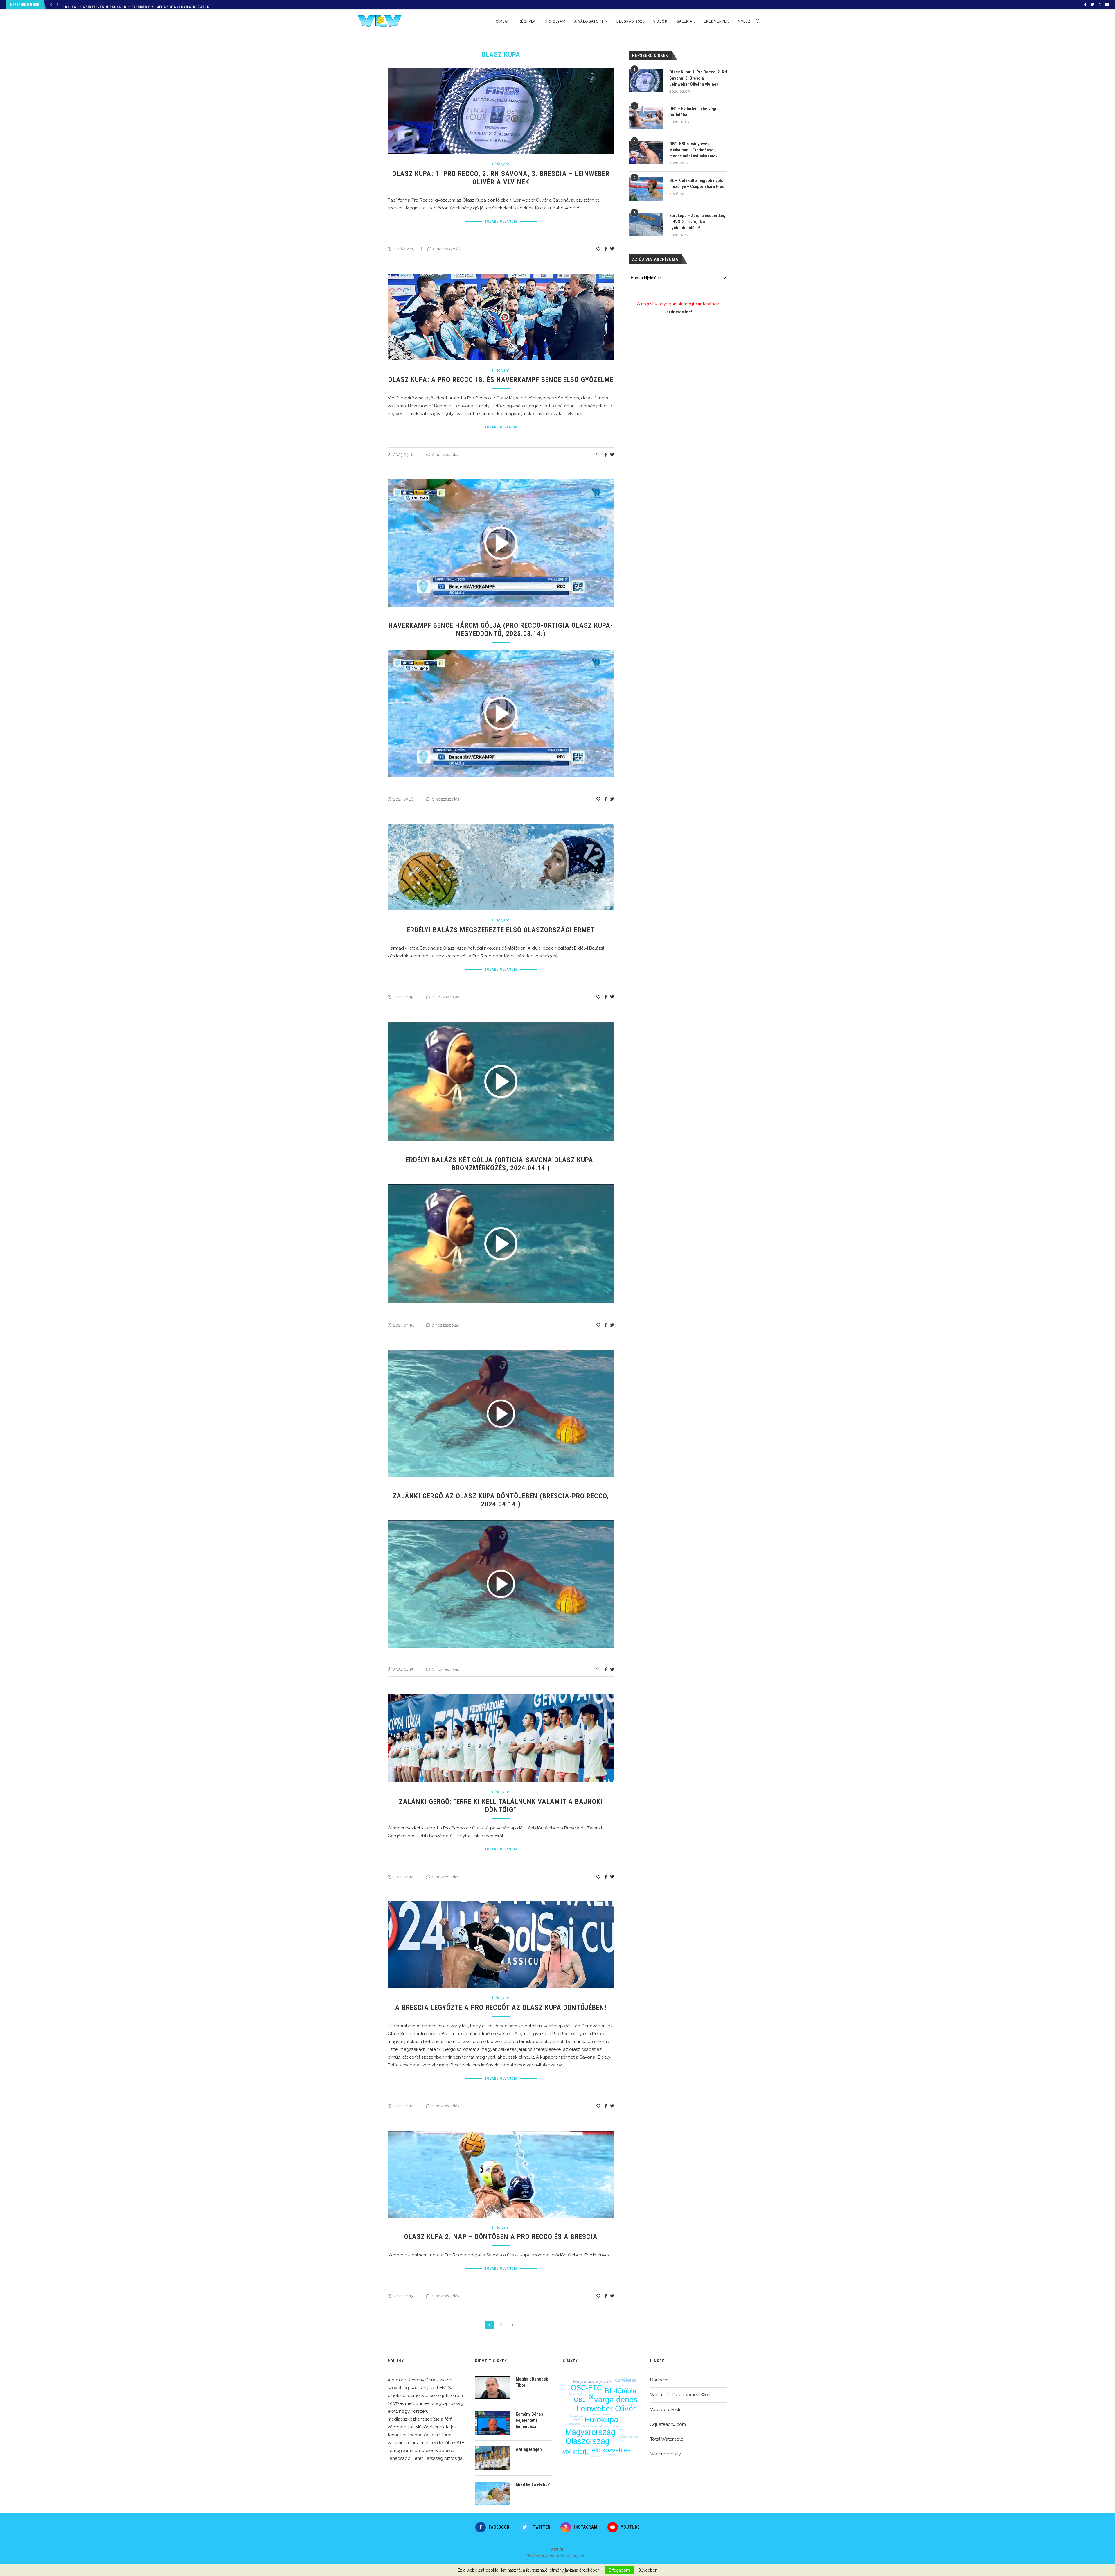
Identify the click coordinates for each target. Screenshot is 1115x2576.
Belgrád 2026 (631, 21)
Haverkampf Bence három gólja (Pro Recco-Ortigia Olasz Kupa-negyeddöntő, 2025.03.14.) (501, 629)
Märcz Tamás (590, 2426)
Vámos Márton (628, 2437)
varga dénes (616, 2400)
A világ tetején (529, 2449)
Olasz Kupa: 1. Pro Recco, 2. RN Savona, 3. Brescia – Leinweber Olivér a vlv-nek (501, 178)
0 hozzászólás (447, 249)
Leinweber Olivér (606, 2409)
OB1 (580, 2400)
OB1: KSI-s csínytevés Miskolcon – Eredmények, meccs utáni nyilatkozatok (693, 150)
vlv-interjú (576, 2452)
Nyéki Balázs (578, 2394)
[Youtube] (1107, 5)
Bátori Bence (606, 2414)
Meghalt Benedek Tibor (532, 2382)
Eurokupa (601, 2420)
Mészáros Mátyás (611, 2426)
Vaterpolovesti (665, 2410)
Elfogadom (619, 2570)
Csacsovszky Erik (597, 2456)
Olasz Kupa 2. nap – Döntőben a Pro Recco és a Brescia (501, 2237)
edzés (622, 2430)
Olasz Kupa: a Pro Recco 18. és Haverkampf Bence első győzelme (501, 380)
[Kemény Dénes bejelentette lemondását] (492, 2423)
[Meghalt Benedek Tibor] (492, 2388)
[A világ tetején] (492, 2458)
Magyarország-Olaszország (592, 2437)
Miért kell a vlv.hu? (533, 2484)
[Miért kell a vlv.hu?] (492, 2493)
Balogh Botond (577, 2416)
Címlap (503, 21)
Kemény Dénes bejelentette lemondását (529, 2420)
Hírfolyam (555, 21)
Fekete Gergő (596, 2414)
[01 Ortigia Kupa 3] (504, 652)
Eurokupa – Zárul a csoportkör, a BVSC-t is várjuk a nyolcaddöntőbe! (697, 222)
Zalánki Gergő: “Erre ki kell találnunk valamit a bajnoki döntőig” (501, 1806)
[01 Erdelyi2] (504, 1186)
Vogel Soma (611, 2455)
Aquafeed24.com (668, 2424)
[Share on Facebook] (606, 249)
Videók (660, 21)
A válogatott (589, 21)
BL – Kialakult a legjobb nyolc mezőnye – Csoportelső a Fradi (697, 183)
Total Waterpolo (667, 2439)
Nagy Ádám (578, 2419)
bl (591, 2397)
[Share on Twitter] (612, 249)
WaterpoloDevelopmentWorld (682, 2395)
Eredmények (716, 21)
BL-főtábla (621, 2391)
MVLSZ (744, 21)
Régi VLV (527, 21)
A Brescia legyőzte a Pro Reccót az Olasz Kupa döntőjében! (501, 2008)
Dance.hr (659, 2380)
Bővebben (648, 2570)
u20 (621, 2441)
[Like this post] (598, 249)
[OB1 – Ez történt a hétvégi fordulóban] (646, 117)
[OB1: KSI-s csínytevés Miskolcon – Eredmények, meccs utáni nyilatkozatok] (646, 153)
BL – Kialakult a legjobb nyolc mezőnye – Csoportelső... (119, 5)
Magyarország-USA (592, 2381)
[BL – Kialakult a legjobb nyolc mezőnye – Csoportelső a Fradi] (646, 189)
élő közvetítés (611, 2450)
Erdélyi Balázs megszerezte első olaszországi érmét (501, 930)
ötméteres (626, 2380)
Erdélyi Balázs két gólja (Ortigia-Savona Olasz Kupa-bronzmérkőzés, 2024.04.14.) (501, 1164)
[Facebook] (1085, 5)
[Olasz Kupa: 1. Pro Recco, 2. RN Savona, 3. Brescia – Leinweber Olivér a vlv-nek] (646, 81)
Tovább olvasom (501, 221)
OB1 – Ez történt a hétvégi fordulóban (693, 112)
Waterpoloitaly (666, 2454)
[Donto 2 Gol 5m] (504, 1522)
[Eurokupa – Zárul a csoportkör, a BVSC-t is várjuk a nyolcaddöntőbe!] (646, 224)
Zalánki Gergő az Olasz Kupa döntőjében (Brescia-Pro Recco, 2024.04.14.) (501, 1500)
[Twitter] (1092, 5)
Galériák (686, 21)
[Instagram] (1099, 5)
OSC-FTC (586, 2388)
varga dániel (574, 2424)
